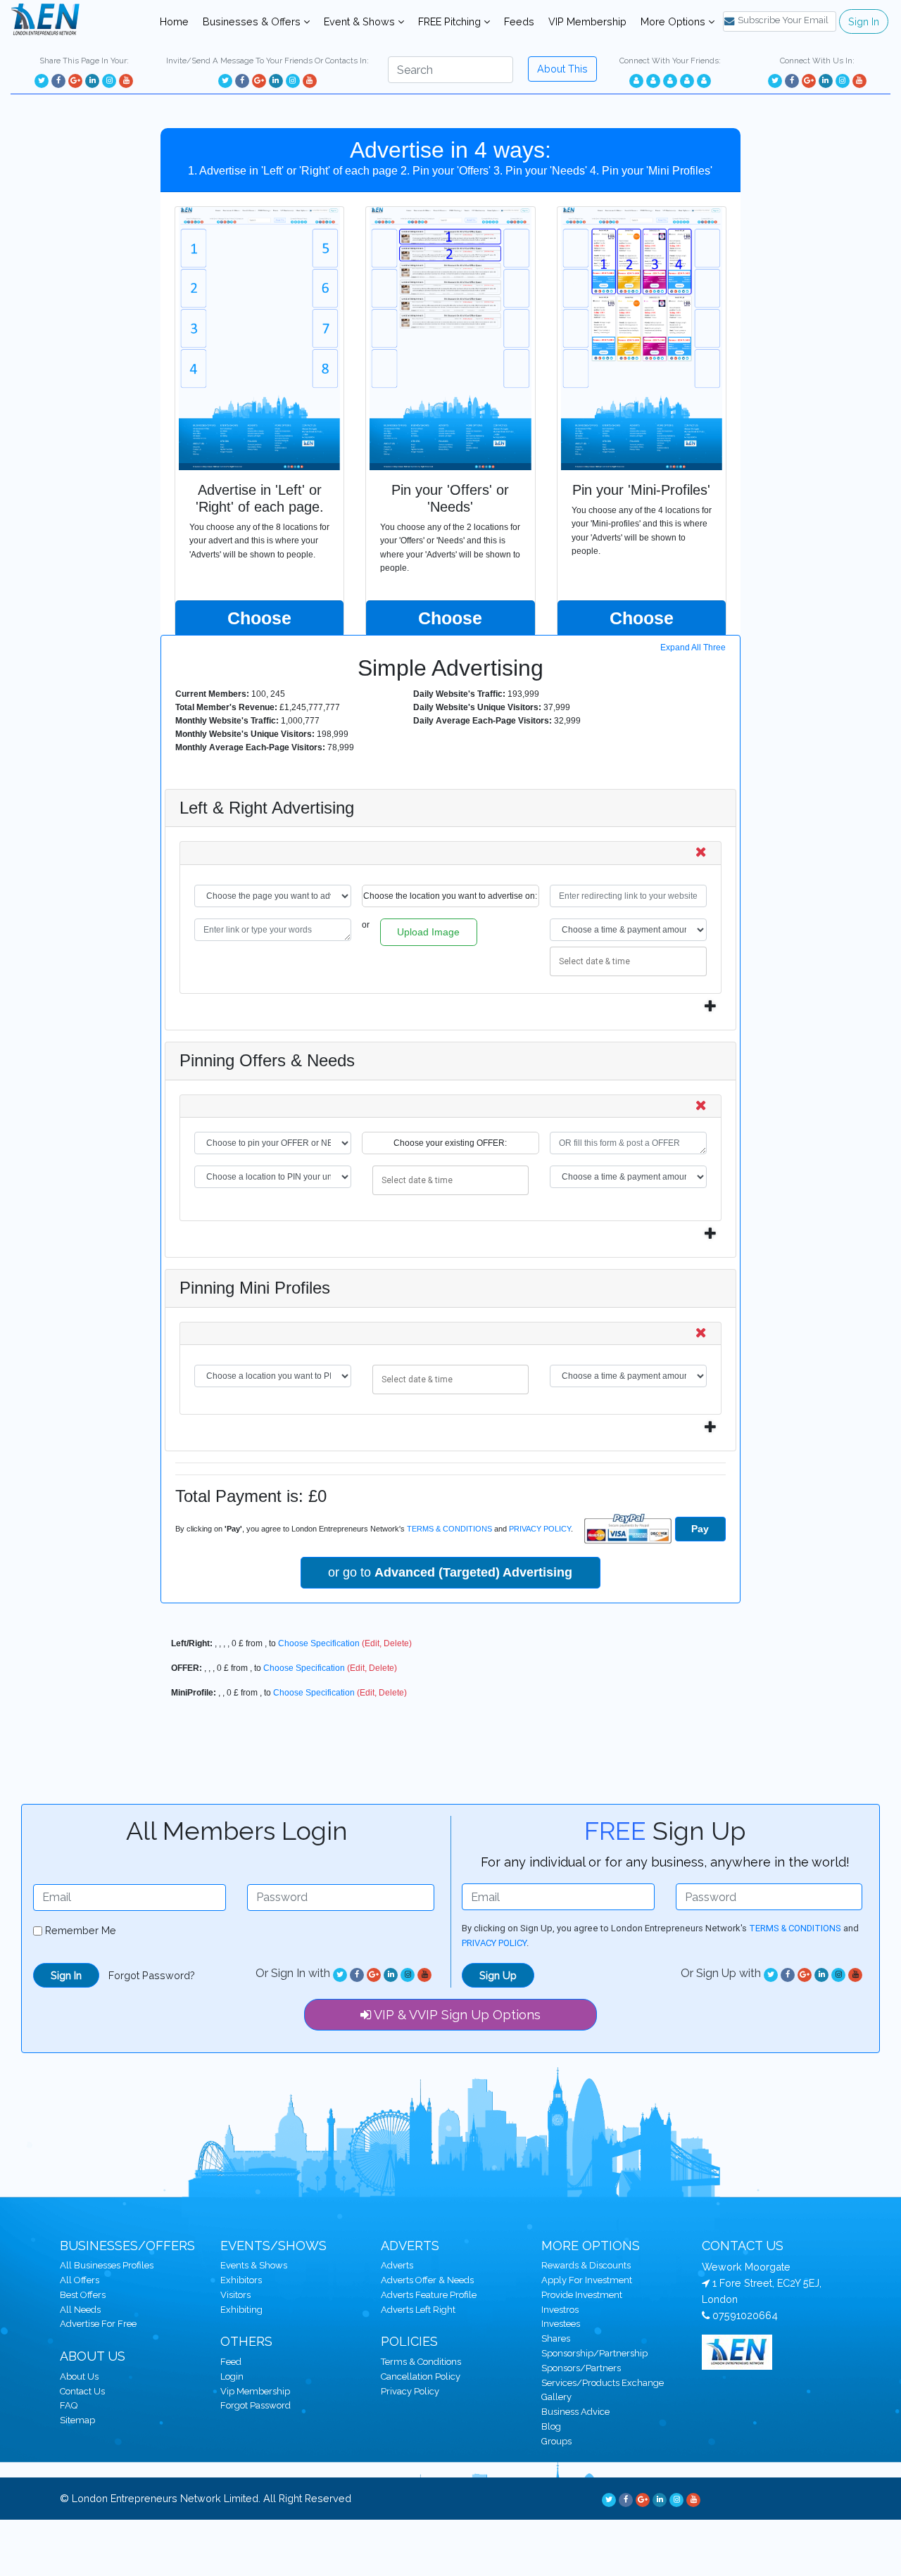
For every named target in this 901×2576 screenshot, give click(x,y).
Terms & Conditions (421, 2362)
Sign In (864, 21)
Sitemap (77, 2420)
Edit (372, 1643)
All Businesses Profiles (107, 2265)
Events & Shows (254, 2265)
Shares (556, 2338)
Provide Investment (582, 2295)
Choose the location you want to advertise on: (450, 896)
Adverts (397, 2265)
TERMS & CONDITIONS (449, 1529)
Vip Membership (255, 2391)
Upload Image (428, 932)
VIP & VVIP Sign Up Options (456, 2015)
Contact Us (82, 2391)
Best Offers (83, 2295)
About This (562, 69)
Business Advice (575, 2412)
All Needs (80, 2310)
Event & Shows (361, 21)
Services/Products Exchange (603, 2383)
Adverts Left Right (418, 2310)
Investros (560, 2310)
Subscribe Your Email (783, 20)
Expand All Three (693, 648)
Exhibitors (241, 2280)
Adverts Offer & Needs (427, 2280)
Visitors (235, 2295)
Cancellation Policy (421, 2376)
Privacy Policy (410, 2391)
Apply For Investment (587, 2280)
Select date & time (594, 959)
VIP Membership (587, 21)
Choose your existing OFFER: (450, 1143)
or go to (450, 1572)
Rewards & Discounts (586, 2265)
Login (232, 2376)
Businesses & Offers (253, 21)
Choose (259, 618)
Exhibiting (241, 2310)
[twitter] (42, 81)
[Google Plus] (75, 81)
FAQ (69, 2405)
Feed (231, 2362)
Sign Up (498, 1975)
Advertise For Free (98, 2324)
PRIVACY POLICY (540, 1529)
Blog (551, 2426)
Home (177, 21)
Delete (396, 1643)
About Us (79, 2376)
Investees (561, 2324)
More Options (674, 21)
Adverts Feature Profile (429, 2295)
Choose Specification (319, 1643)
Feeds (519, 21)
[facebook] (58, 81)
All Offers (80, 2280)
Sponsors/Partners (581, 2368)
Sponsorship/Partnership (594, 2353)
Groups (556, 2441)
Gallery (556, 2397)
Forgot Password (256, 2405)
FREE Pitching (451, 21)
